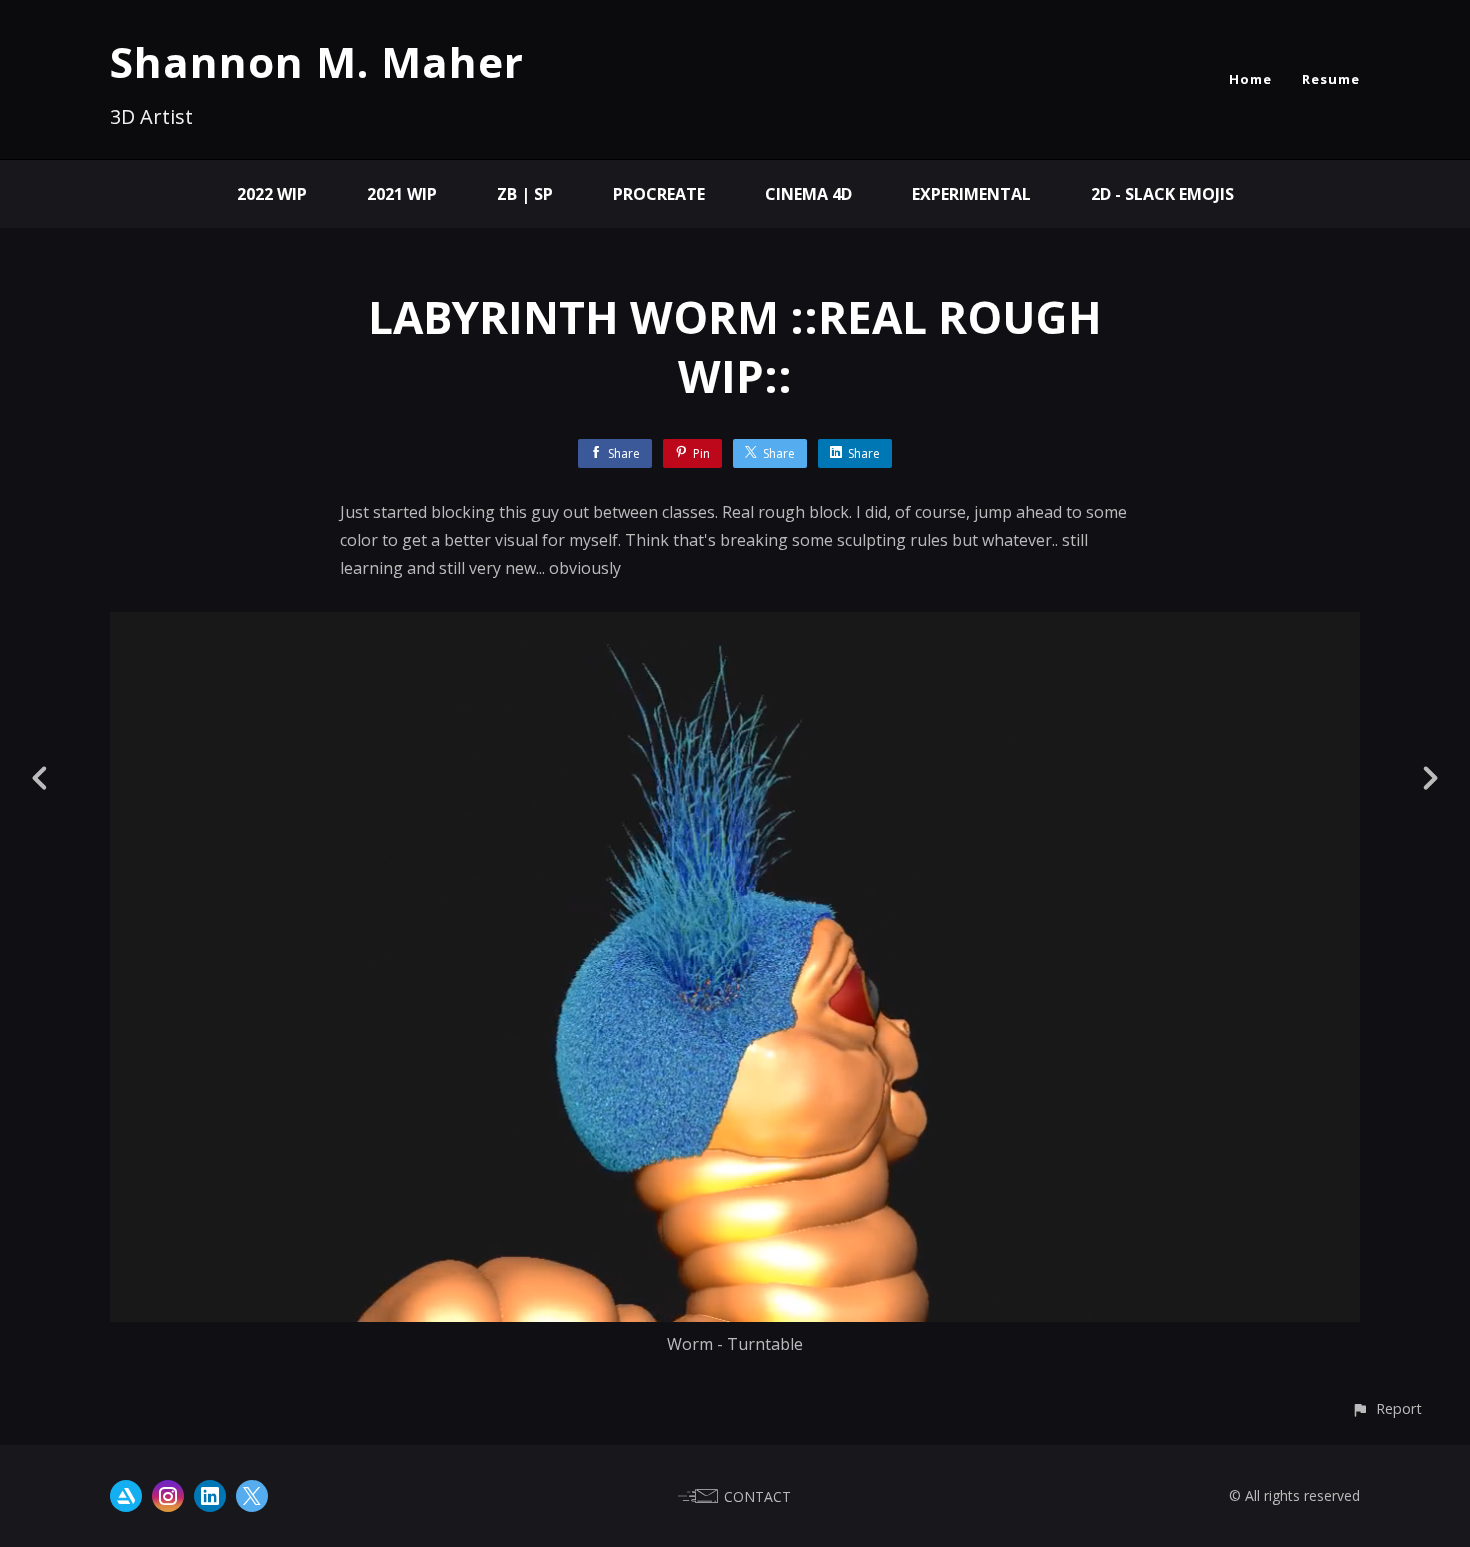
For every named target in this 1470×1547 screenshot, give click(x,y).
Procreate (659, 194)
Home (1250, 79)
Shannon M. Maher (317, 61)
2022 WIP (272, 194)
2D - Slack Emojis (1162, 194)
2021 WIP (402, 194)
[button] (1386, 1408)
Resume (1331, 79)
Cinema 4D (808, 194)
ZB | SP (525, 194)
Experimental (971, 194)
